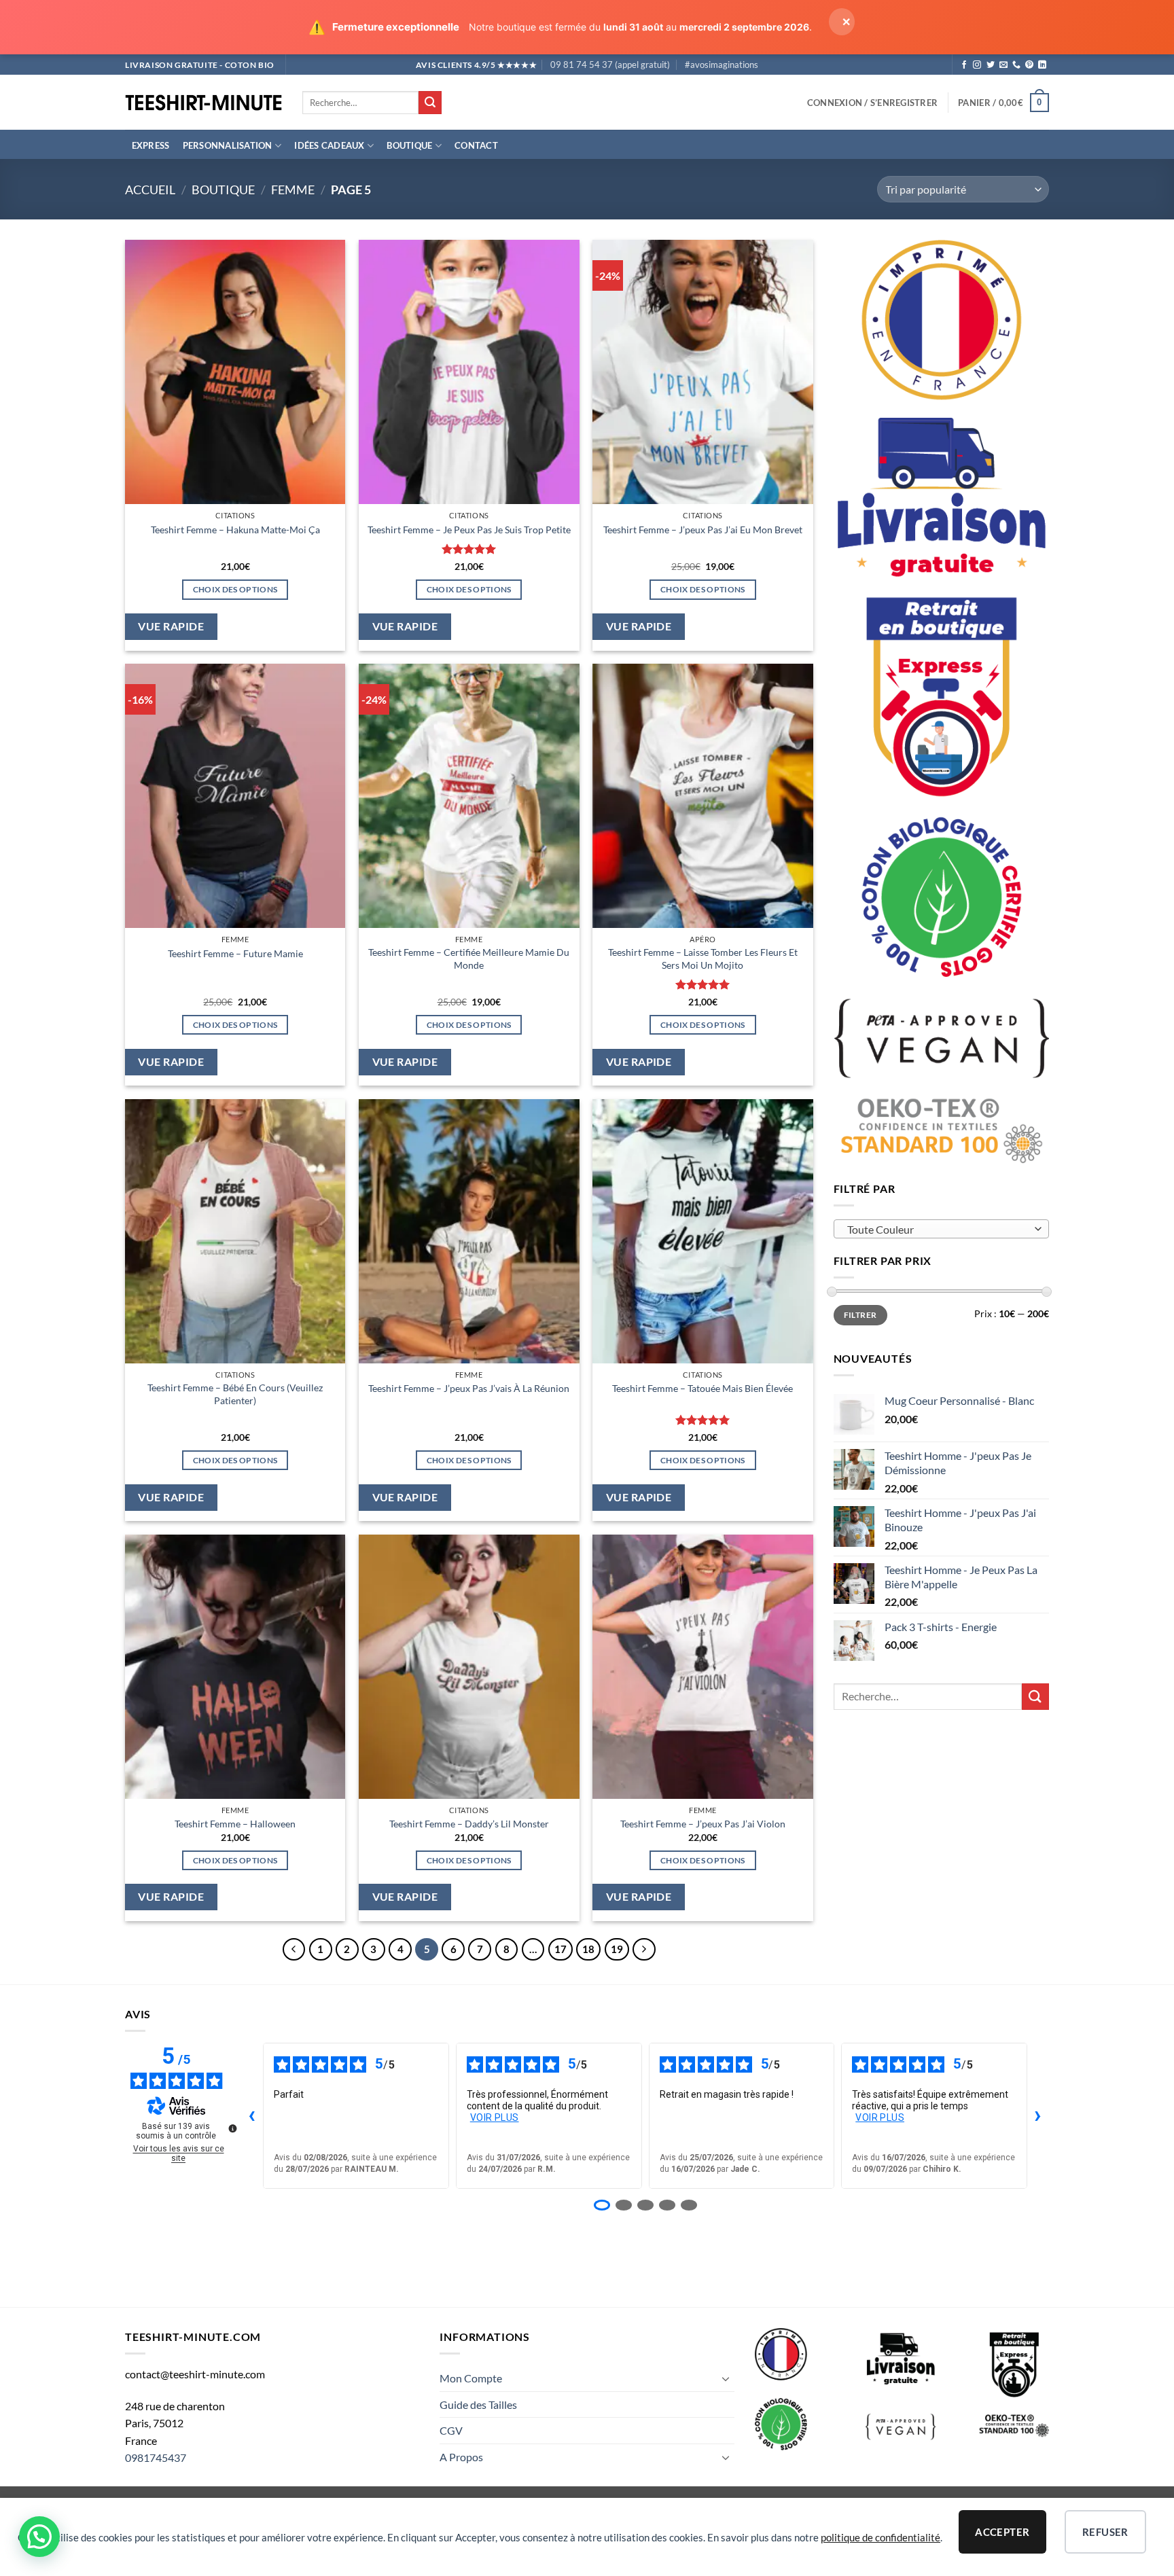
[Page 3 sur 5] (645, 2205)
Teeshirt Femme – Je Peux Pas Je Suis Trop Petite (469, 530)
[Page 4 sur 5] (667, 2205)
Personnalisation (228, 145)
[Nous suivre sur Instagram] (977, 65)
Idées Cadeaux (329, 145)
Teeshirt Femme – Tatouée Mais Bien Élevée (702, 1388)
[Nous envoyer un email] (1003, 65)
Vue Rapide (171, 626)
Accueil (150, 190)
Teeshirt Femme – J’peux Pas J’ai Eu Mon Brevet (703, 530)
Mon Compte (471, 2378)
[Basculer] (726, 2378)
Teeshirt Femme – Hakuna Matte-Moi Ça (235, 530)
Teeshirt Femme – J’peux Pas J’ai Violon (703, 1824)
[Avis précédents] (252, 2116)
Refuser (1105, 2532)
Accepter (1002, 2532)
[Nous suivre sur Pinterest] (1029, 65)
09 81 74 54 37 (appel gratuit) (610, 65)
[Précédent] (294, 1950)
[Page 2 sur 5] (624, 2205)
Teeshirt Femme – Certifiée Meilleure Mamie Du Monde (469, 959)
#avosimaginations (722, 65)
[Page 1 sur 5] (602, 2205)
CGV (451, 2430)
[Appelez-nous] (1016, 65)
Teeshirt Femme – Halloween (235, 1824)
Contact (476, 145)
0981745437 (156, 2457)
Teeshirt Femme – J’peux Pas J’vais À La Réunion (469, 1388)
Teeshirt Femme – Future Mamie (235, 953)
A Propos (461, 2457)
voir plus (495, 2117)
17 (561, 1949)
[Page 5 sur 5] (689, 2205)
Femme (293, 190)
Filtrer (860, 1315)
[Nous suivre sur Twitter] (991, 65)
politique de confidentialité (880, 2537)
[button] (872, 103)
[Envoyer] (430, 103)
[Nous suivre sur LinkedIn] (1042, 65)
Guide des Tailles (478, 2404)
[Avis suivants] (1038, 2116)
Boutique (409, 145)
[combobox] (942, 1229)
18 (588, 1949)
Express (151, 145)
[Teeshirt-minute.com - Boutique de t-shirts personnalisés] (203, 103)
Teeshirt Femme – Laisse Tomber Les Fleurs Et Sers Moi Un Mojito (703, 959)
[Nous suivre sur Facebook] (964, 65)
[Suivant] (644, 1950)
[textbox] (938, 1230)
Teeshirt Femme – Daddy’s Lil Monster (469, 1824)
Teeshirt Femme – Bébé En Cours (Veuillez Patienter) (235, 1394)
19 (617, 1949)
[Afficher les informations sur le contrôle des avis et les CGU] (232, 2128)
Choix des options (235, 589)
